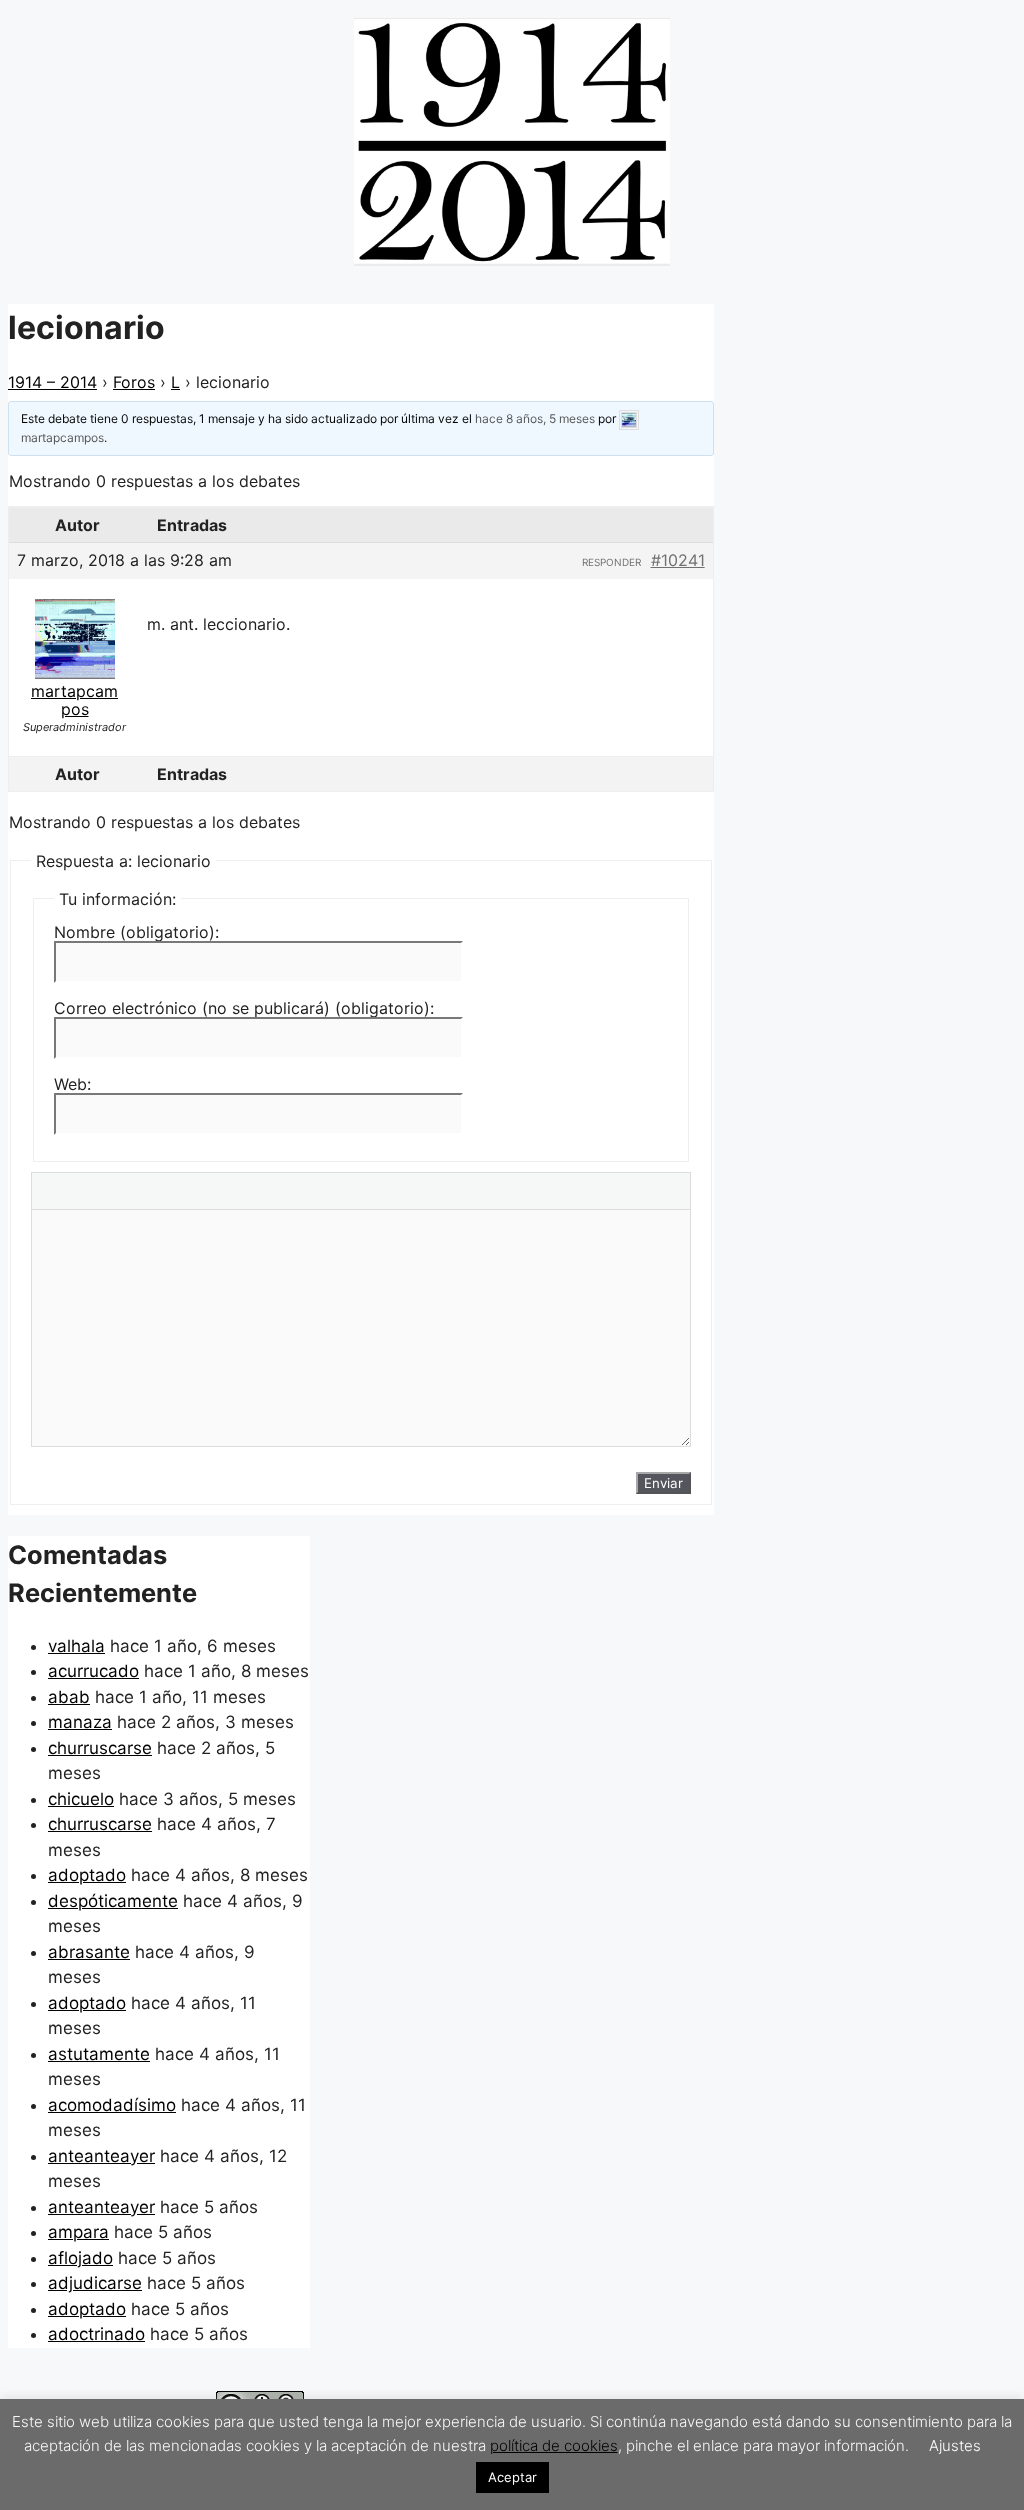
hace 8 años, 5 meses (535, 418)
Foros (134, 382)
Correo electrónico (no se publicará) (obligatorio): (244, 1008)
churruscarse (100, 1748)
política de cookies (554, 2445)
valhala (76, 1646)
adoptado (87, 1875)
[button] (848, 49)
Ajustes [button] (955, 2445)
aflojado (80, 2258)
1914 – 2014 (52, 382)
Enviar (663, 1483)
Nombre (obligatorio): (136, 932)
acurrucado (93, 1671)
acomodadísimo (112, 2105)
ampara (78, 2232)
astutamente (99, 2054)
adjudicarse (95, 2283)
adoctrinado (96, 2334)
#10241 (678, 560)
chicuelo (81, 1799)
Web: (72, 1084)
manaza (80, 1722)
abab (69, 1697)
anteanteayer (101, 2156)
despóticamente (113, 1901)
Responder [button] (611, 562)
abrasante (89, 1952)
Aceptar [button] (512, 2477)
